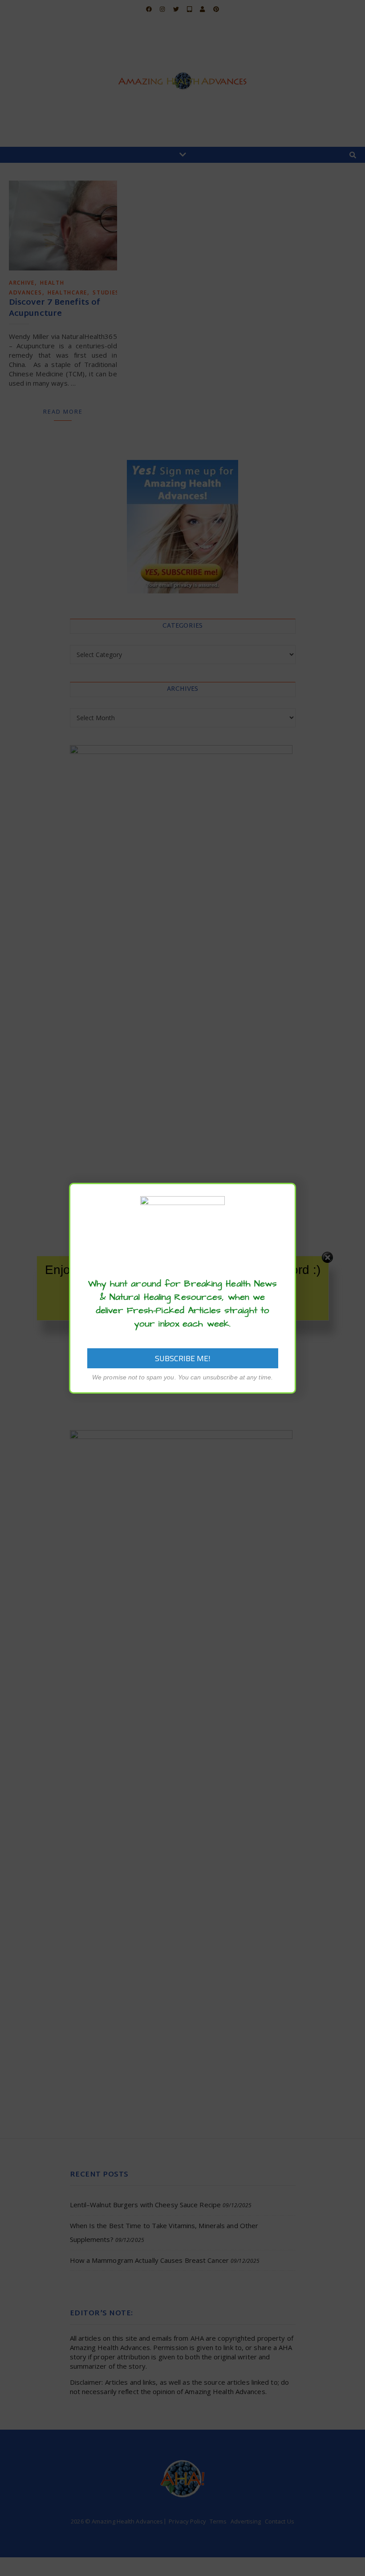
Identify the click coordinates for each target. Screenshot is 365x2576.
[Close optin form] (284, 1197)
